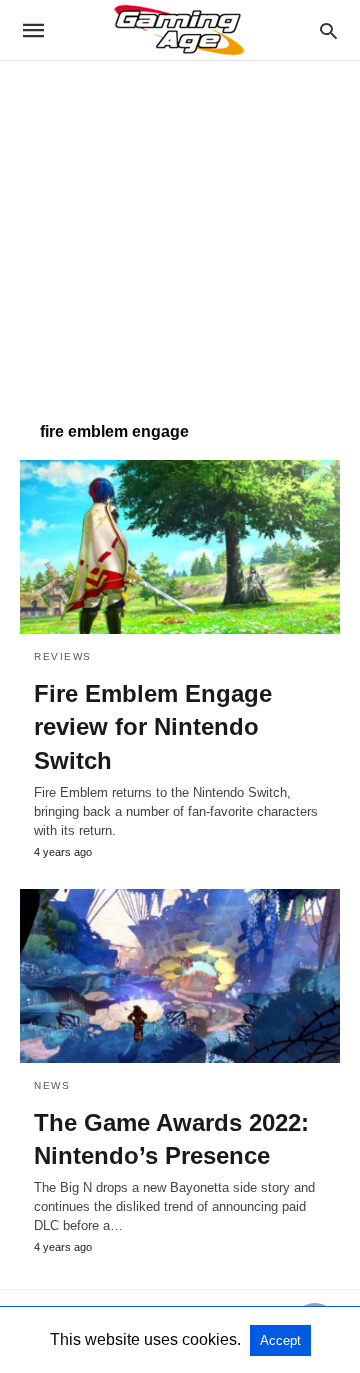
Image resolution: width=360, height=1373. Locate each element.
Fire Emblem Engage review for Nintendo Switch (153, 727)
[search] (328, 30)
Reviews (63, 656)
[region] (180, 231)
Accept (280, 1340)
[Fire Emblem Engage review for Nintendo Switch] (180, 547)
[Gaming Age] (179, 30)
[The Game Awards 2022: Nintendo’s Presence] (180, 976)
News (52, 1085)
